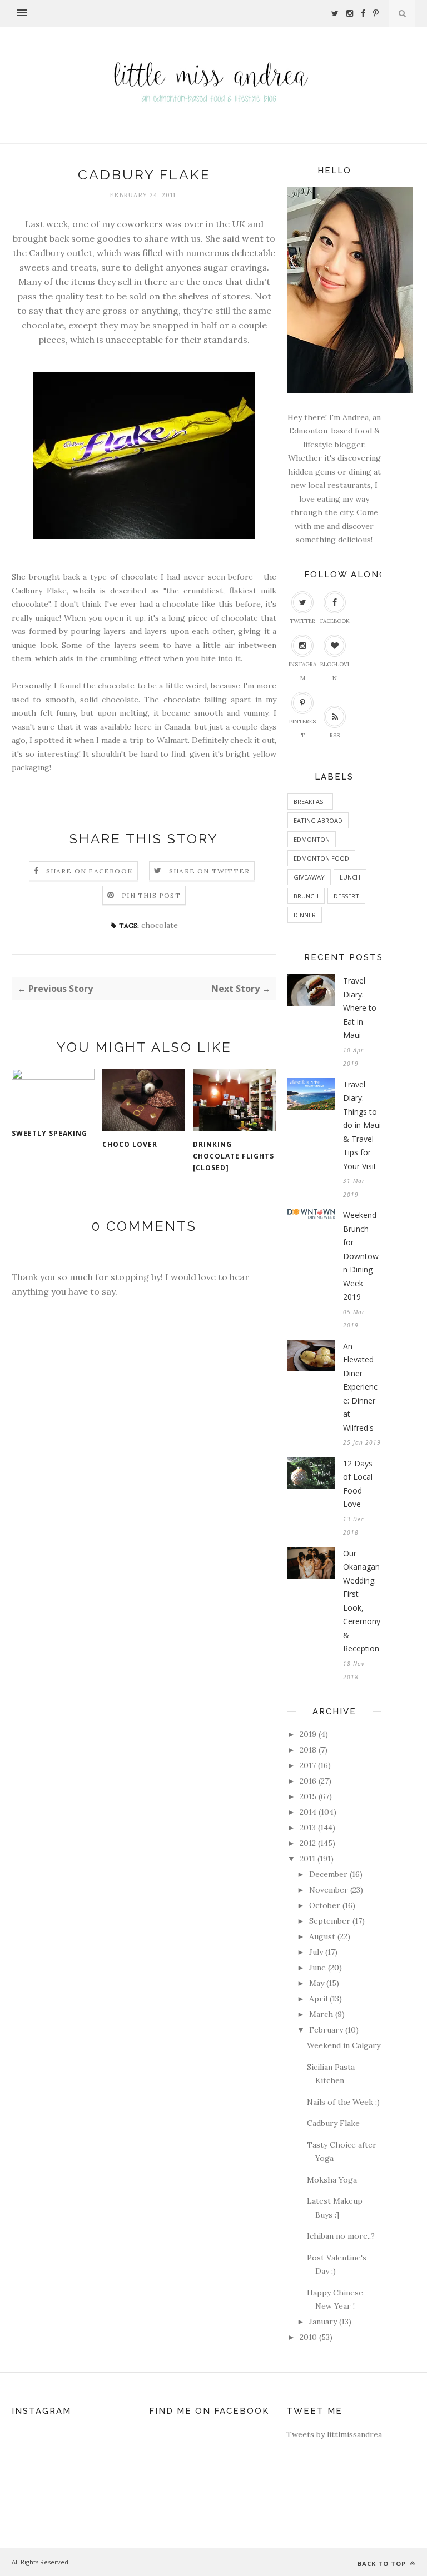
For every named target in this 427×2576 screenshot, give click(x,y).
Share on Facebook (90, 871)
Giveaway (309, 877)
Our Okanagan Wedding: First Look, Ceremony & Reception (362, 1601)
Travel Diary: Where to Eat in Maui (360, 1008)
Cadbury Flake (333, 2123)
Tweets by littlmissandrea (334, 2434)
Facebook (335, 621)
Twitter (302, 621)
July (316, 1952)
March (321, 2014)
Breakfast (310, 802)
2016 (308, 1781)
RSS (335, 735)
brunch (306, 896)
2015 (308, 1796)
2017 (308, 1765)
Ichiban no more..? (341, 2236)
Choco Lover (130, 1144)
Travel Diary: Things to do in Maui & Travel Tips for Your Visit (362, 1125)
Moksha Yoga (332, 2180)
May (317, 1983)
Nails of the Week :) (343, 2102)
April (318, 1999)
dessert (346, 896)
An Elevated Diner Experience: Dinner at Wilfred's (360, 1387)
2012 (308, 1843)
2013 (308, 1828)
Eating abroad (318, 820)
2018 (308, 1750)
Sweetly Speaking (49, 1133)
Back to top (383, 2563)
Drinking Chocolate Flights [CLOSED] (234, 1156)
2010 (308, 2337)
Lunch (350, 877)
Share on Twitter (209, 871)
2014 (308, 1812)
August (322, 1936)
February (326, 2030)
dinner (305, 915)
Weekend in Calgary (344, 2045)
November (329, 1890)
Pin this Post (151, 895)
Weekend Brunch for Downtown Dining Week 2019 (361, 1256)
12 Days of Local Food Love (358, 1484)
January (323, 2322)
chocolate (160, 925)
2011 (307, 1859)
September (330, 1921)
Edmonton (312, 839)
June (317, 1968)
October (325, 1905)
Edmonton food (321, 858)
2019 (308, 1734)
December (328, 1874)
